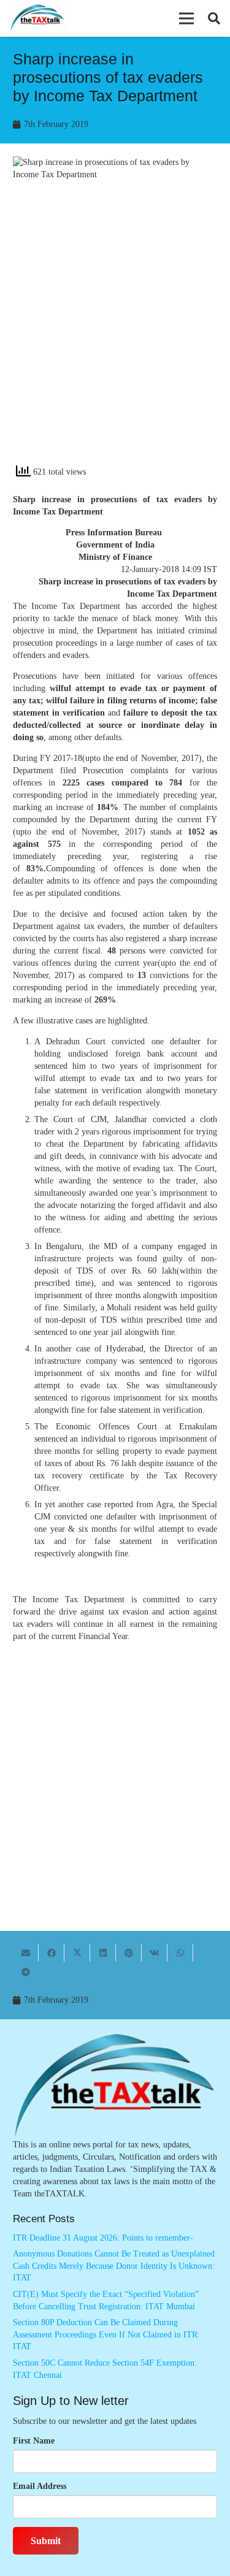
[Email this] (26, 1953)
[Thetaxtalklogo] (38, 19)
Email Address (40, 2486)
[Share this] (52, 1953)
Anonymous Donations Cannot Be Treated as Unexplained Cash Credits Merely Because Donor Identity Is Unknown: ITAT (114, 2266)
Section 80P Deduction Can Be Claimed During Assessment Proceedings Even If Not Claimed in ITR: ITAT (106, 2334)
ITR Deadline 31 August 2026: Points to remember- (103, 2238)
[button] (186, 18)
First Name (34, 2441)
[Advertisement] (115, 333)
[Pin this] (129, 1953)
